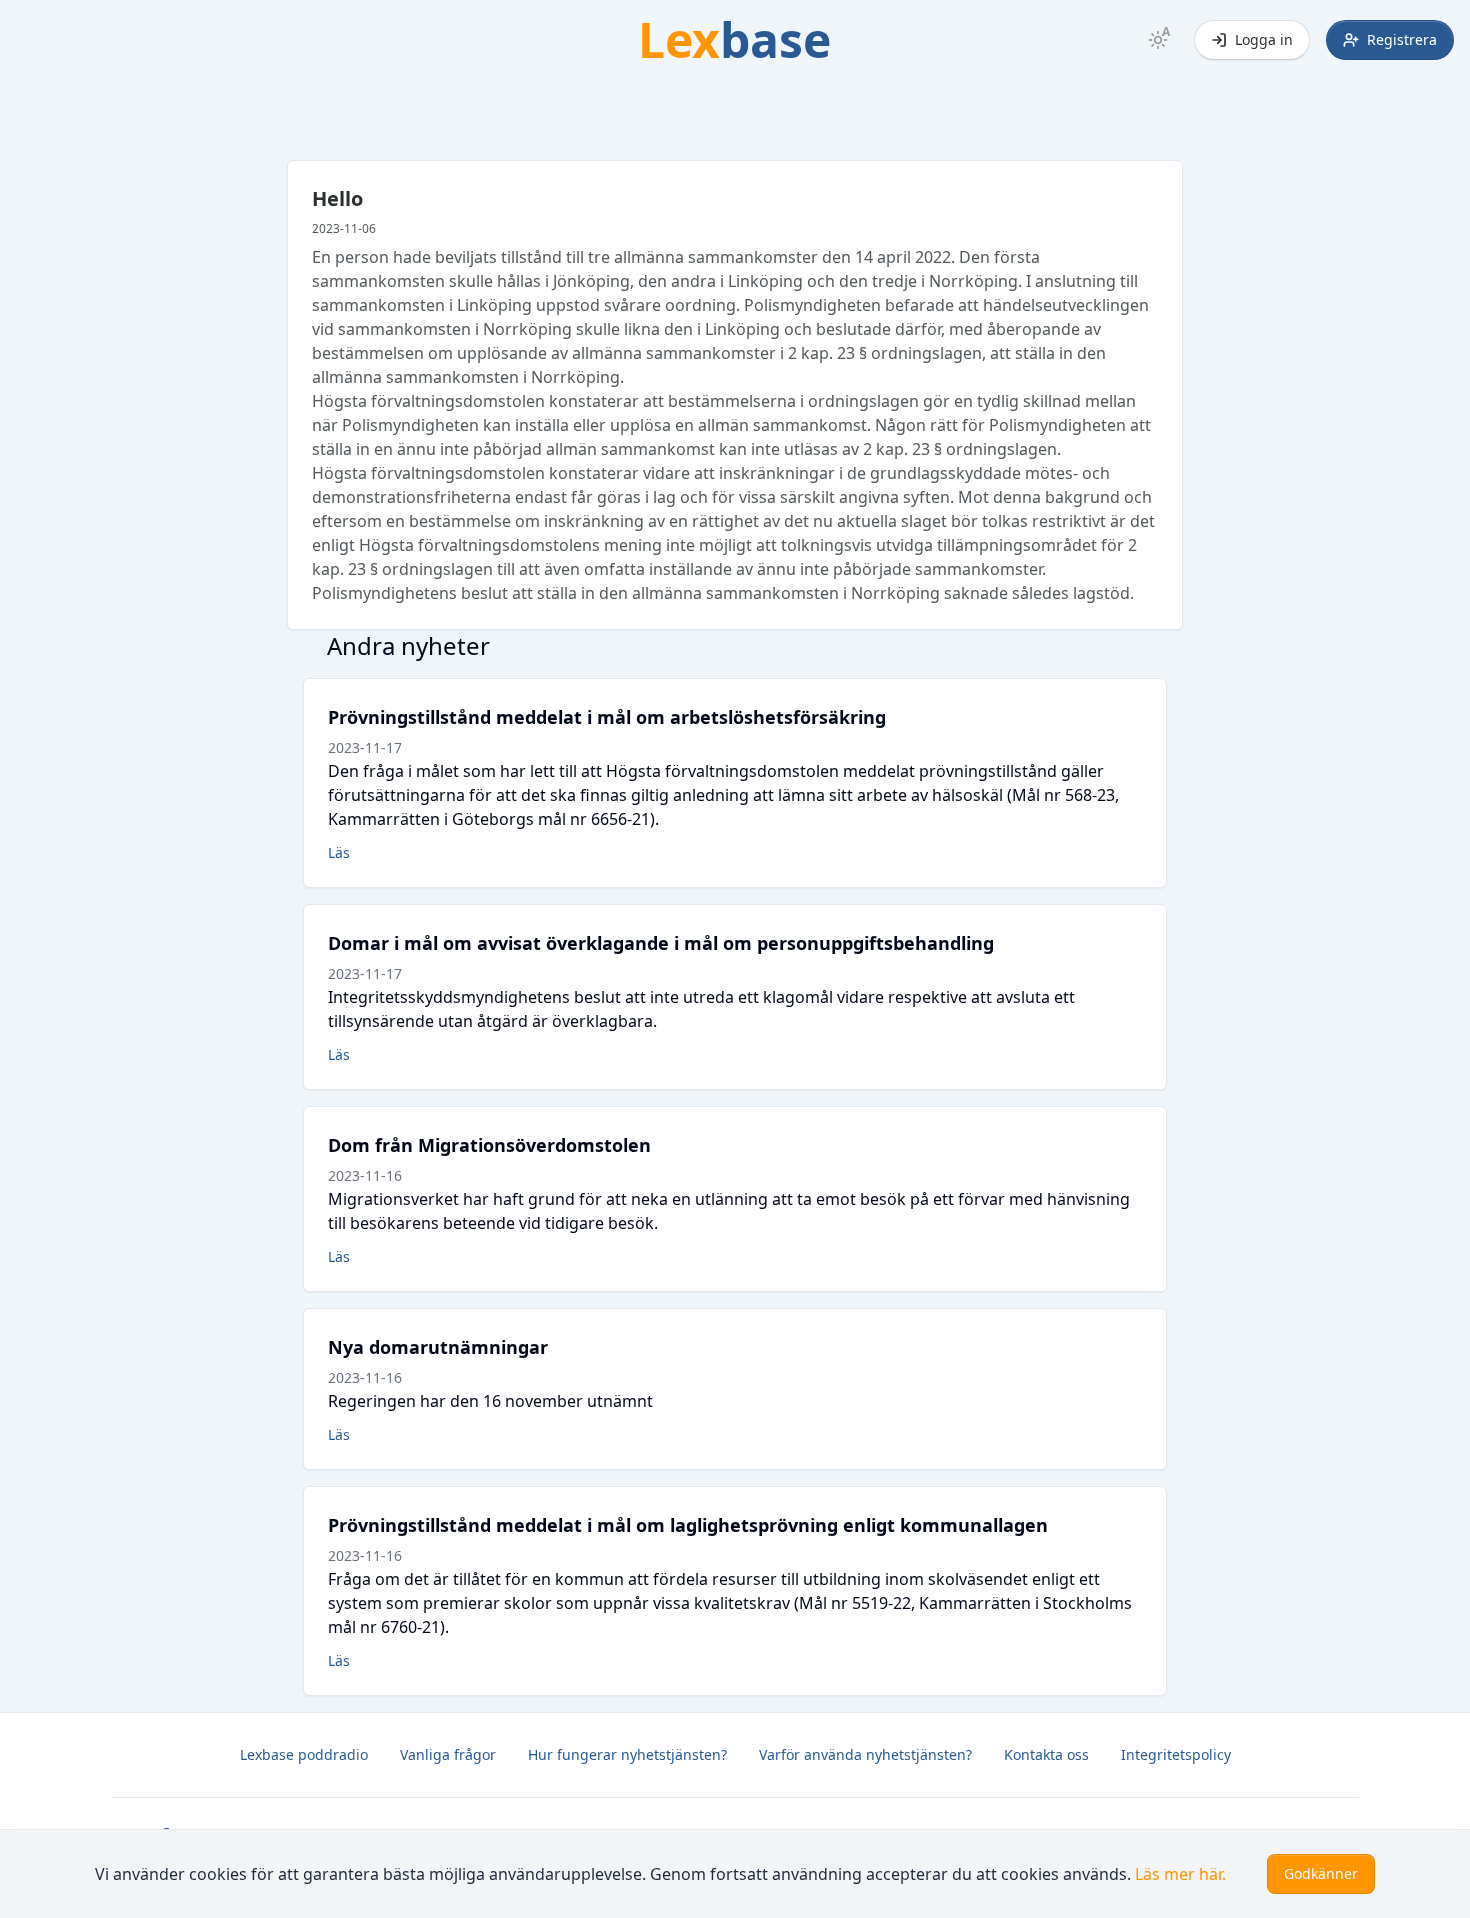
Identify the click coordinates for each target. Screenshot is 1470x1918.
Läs (339, 852)
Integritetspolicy (1176, 1754)
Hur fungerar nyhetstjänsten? (627, 1754)
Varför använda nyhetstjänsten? (865, 1754)
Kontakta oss (1046, 1754)
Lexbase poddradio (304, 1754)
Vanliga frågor (448, 1754)
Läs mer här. (1180, 1874)
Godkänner (1321, 1873)
